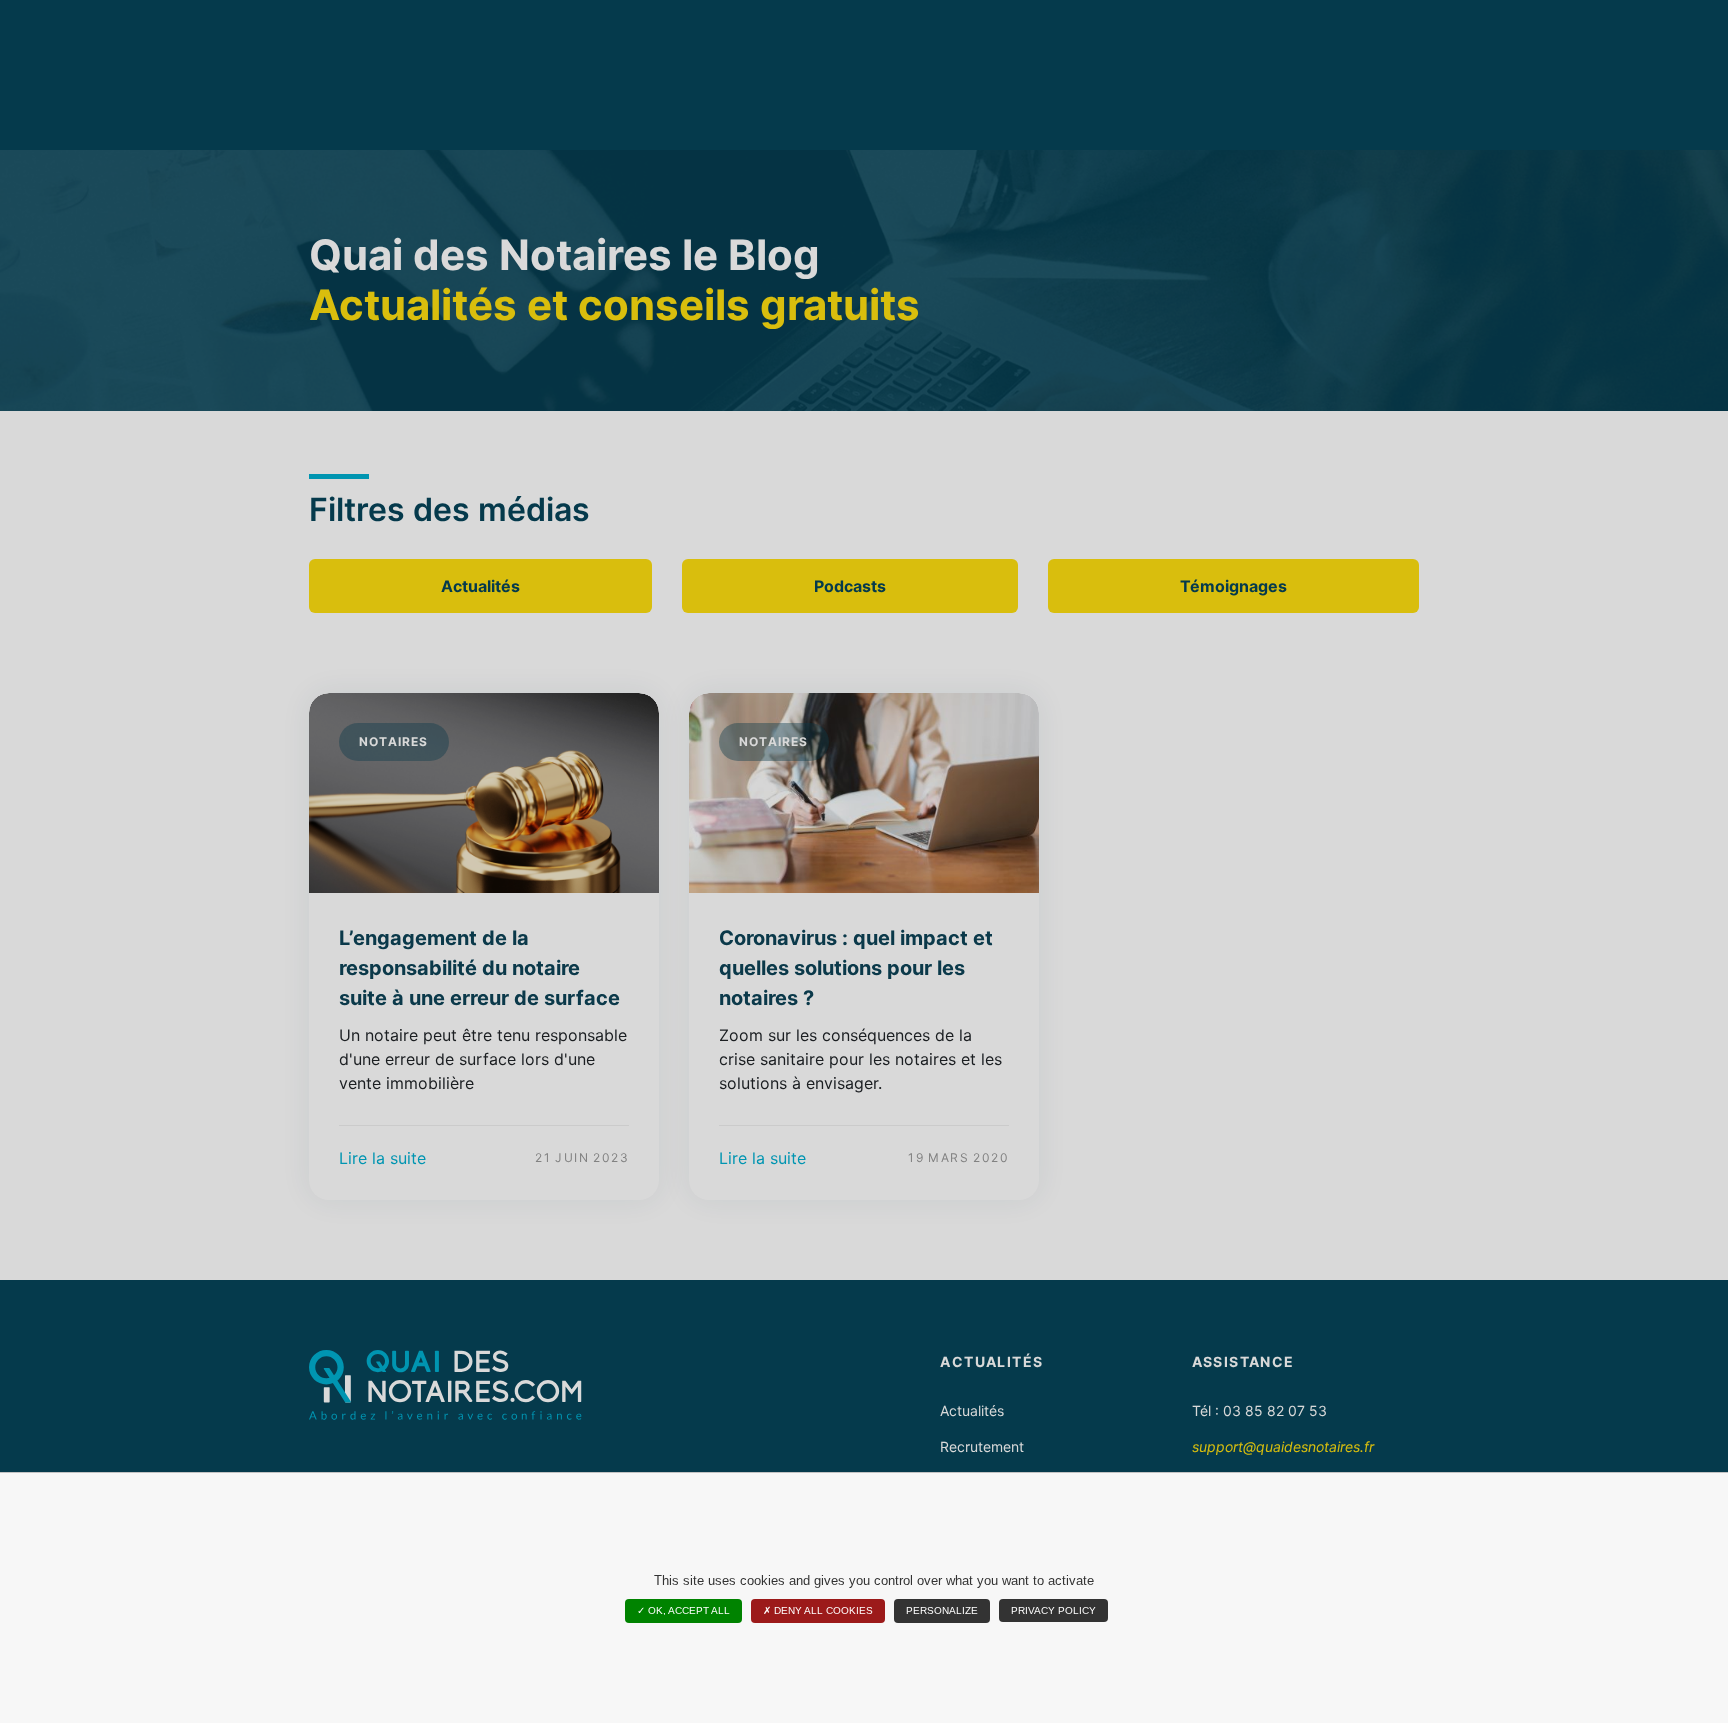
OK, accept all (687, 1610)
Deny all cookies (822, 1610)
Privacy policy (1053, 1610)
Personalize (942, 1610)
